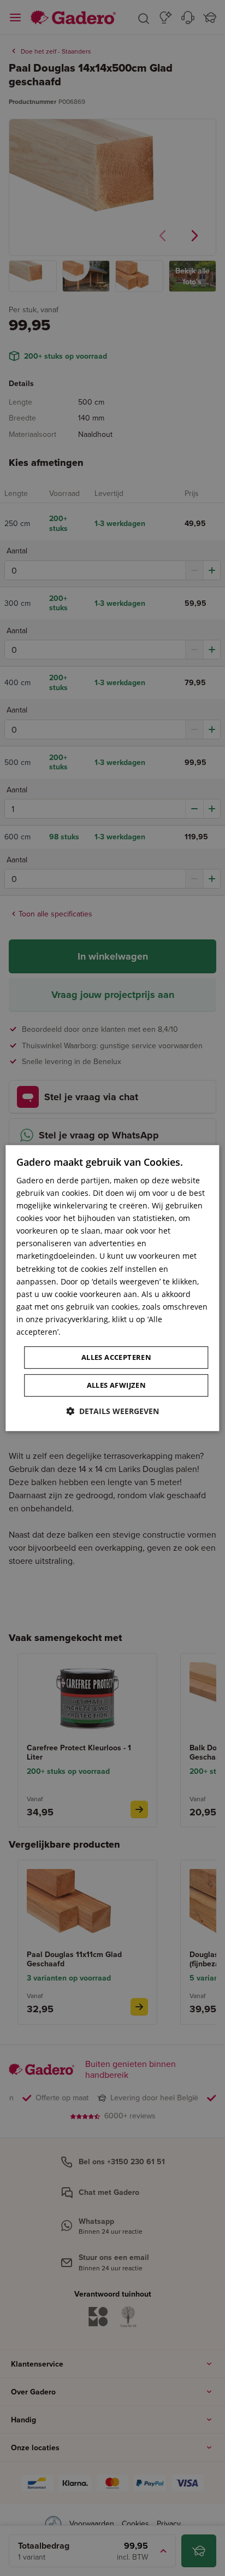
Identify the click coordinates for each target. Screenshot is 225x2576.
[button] (112, 1411)
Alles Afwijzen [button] (117, 1385)
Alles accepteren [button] (116, 1357)
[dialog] (112, 1288)
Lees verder (84, 1332)
